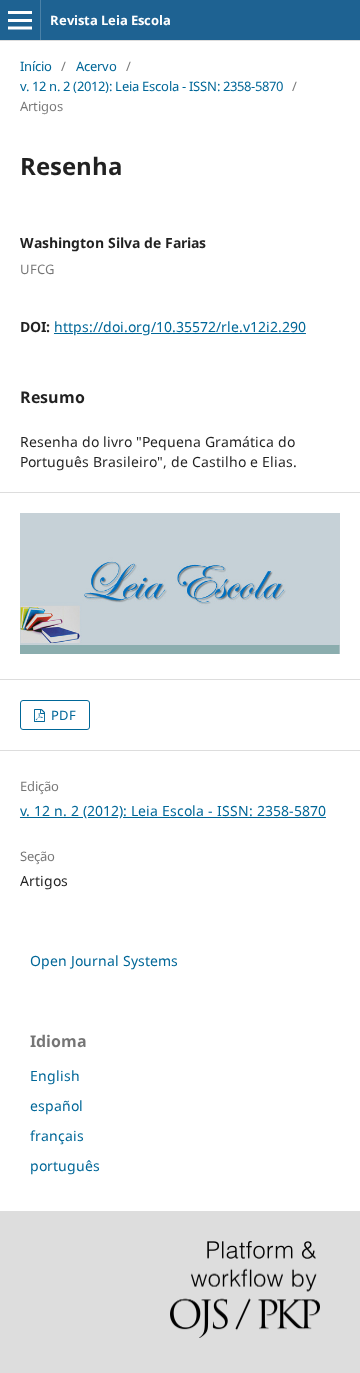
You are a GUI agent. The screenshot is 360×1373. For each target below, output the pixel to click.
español (56, 1105)
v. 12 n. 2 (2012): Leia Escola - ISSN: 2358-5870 (151, 86)
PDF (62, 715)
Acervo (96, 66)
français (57, 1135)
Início (36, 66)
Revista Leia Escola (110, 20)
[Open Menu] (20, 20)
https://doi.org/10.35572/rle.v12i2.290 (180, 326)
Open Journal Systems (104, 960)
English (55, 1075)
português (65, 1165)
